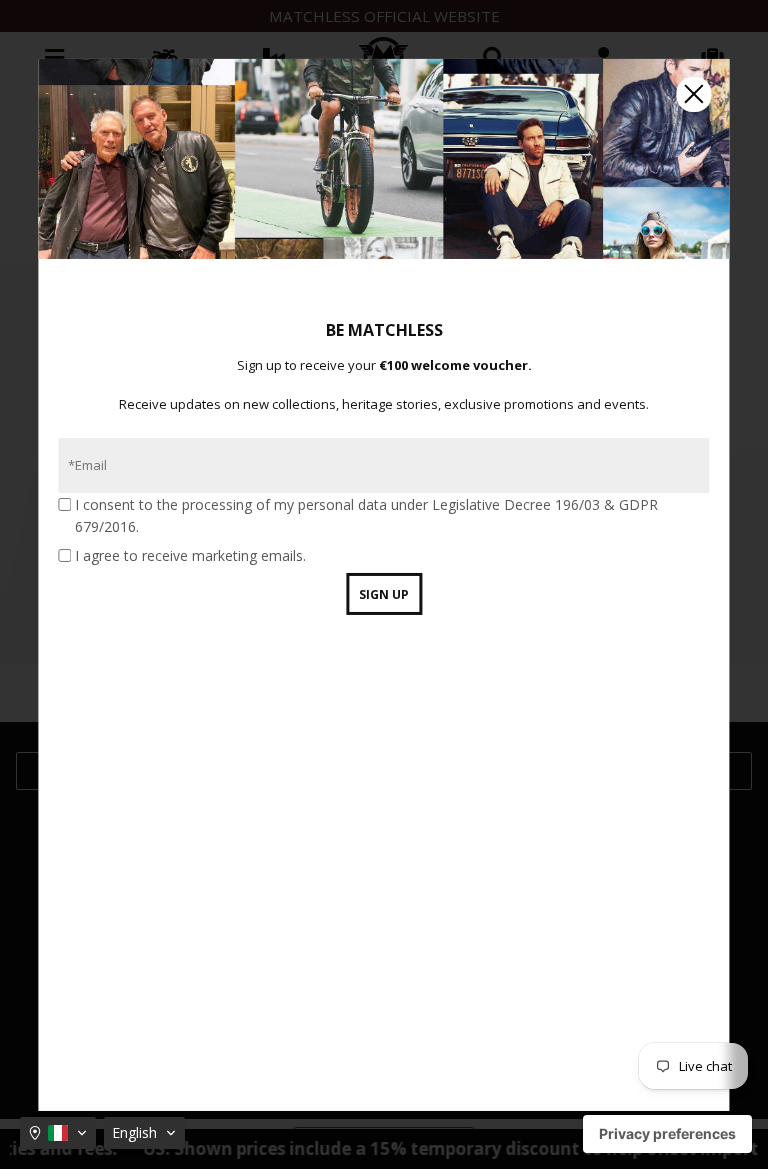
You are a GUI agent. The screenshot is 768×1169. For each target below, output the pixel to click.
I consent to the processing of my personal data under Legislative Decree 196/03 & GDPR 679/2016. (366, 515)
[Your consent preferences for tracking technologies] (667, 1134)
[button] (58, 1133)
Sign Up (384, 594)
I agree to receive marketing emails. (190, 555)
